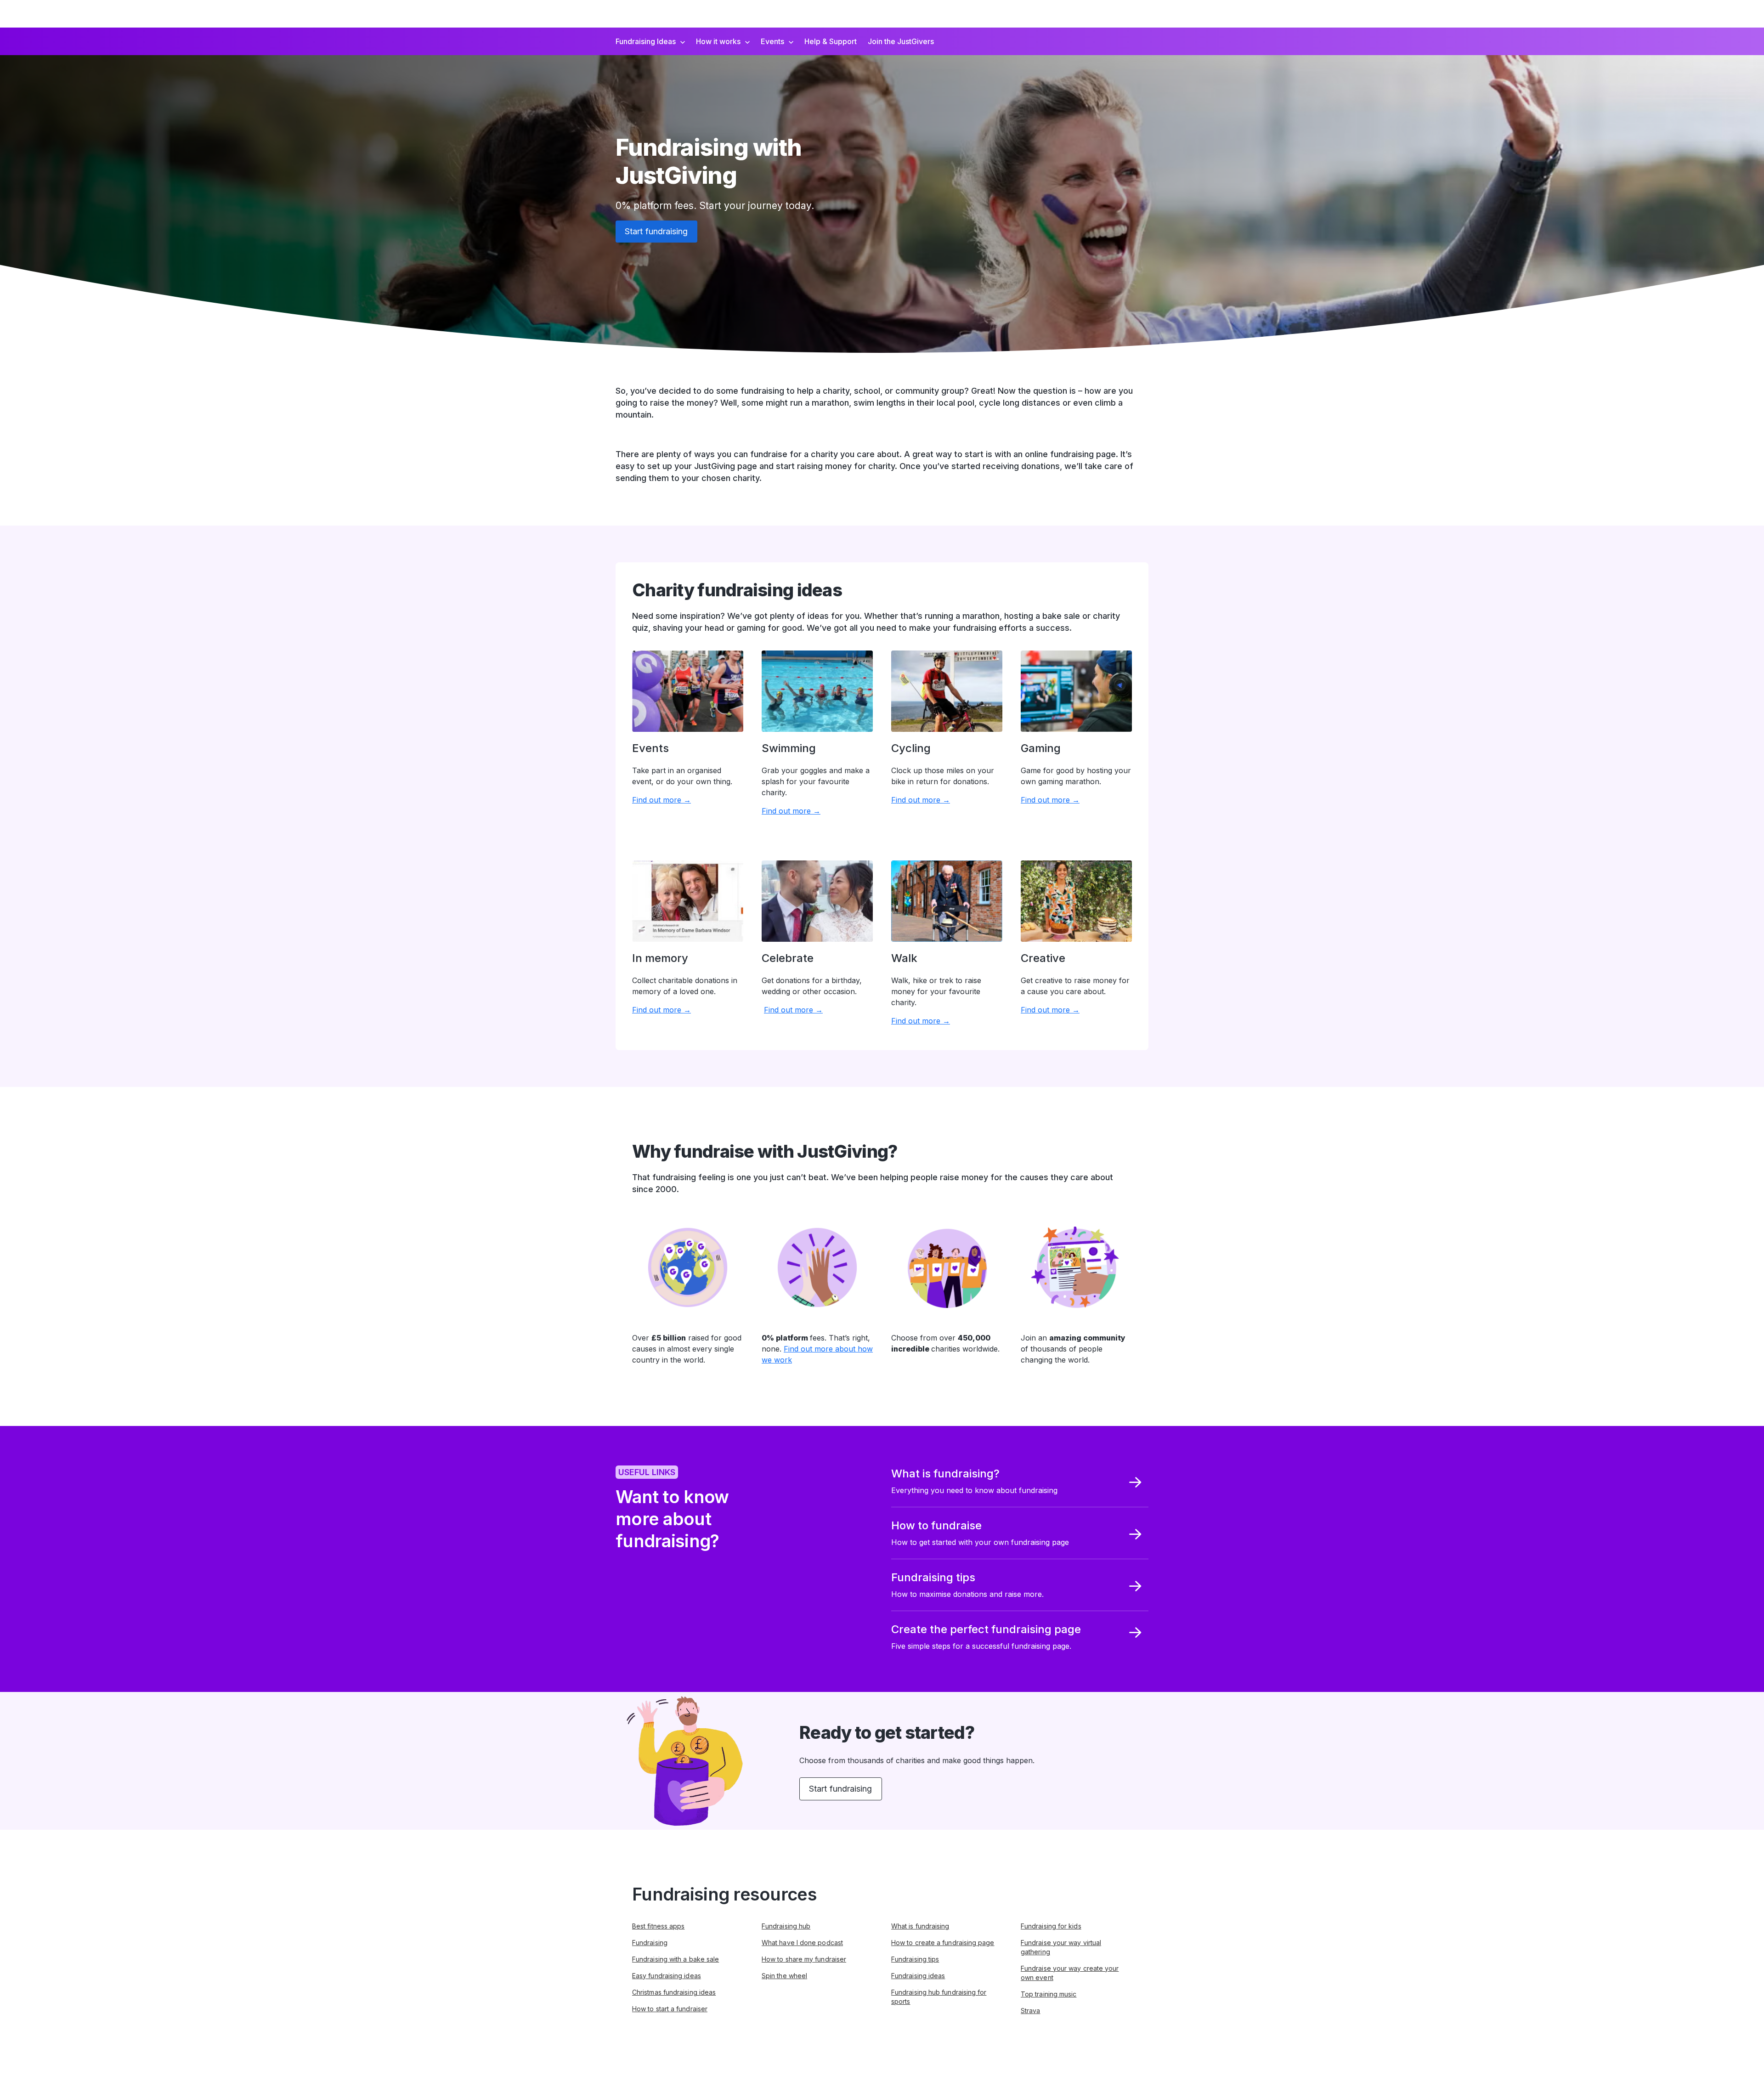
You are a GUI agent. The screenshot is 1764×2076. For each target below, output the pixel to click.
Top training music (1049, 1994)
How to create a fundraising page (943, 1943)
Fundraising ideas (918, 1976)
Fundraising (650, 1943)
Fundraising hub (786, 1926)
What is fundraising (920, 1926)
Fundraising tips (915, 1959)
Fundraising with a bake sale (676, 1959)
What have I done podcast (802, 1943)
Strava (1030, 2011)
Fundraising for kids (1051, 1926)
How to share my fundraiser (804, 1959)
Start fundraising (656, 231)
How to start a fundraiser (670, 2009)
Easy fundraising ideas (667, 1976)
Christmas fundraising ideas (674, 1992)
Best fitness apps (658, 1926)
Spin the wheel (784, 1976)
